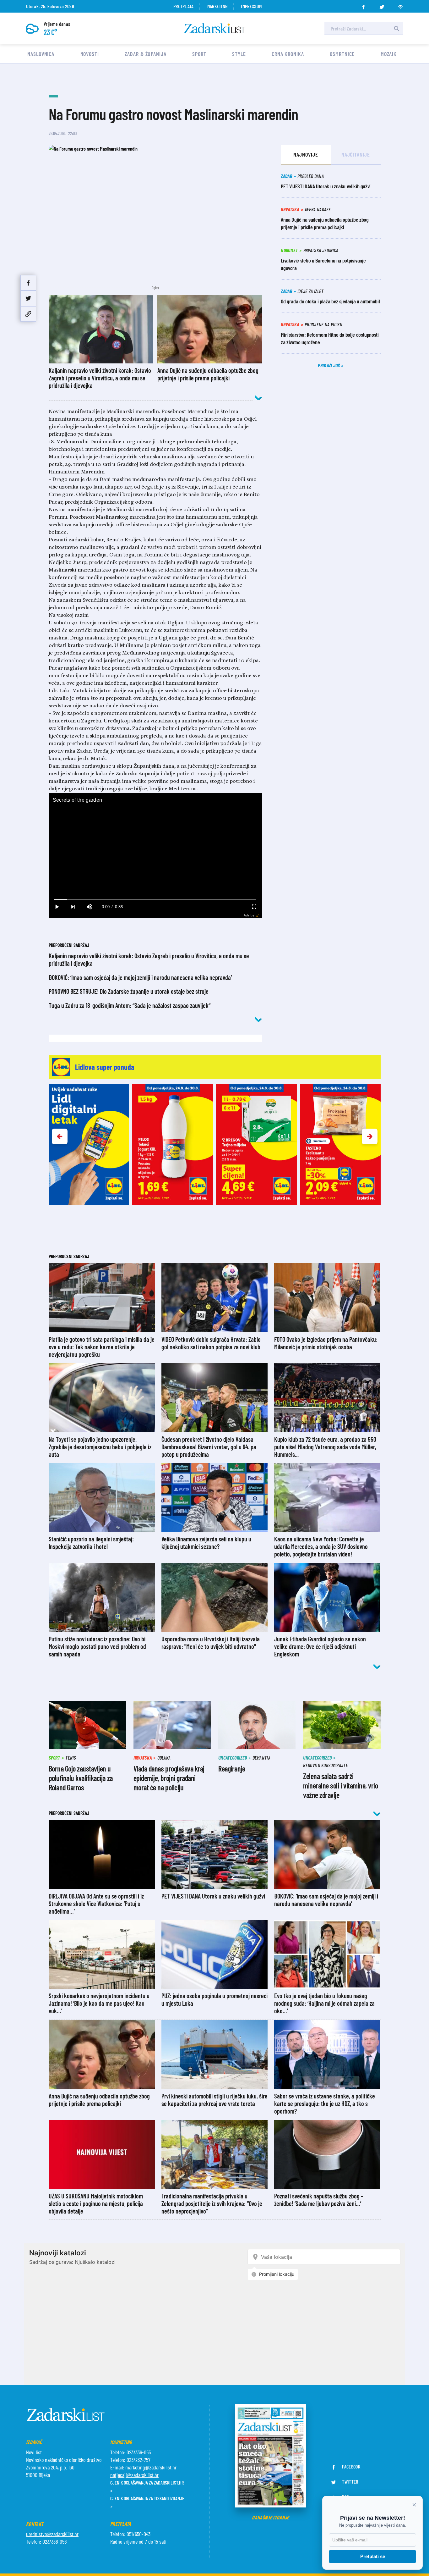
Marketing (217, 6)
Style (239, 54)
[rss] (400, 5)
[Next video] (73, 907)
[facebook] (363, 5)
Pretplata (184, 6)
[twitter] (382, 5)
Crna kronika (288, 54)
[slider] (155, 900)
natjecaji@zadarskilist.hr (134, 2475)
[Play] (57, 907)
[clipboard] (28, 314)
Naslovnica (41, 54)
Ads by (249, 915)
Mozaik (389, 54)
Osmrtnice (342, 54)
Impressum (251, 6)
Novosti (90, 54)
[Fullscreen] (254, 907)
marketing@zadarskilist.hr (151, 2467)
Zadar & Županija (145, 54)
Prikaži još (329, 365)
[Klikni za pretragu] (397, 29)
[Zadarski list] (215, 28)
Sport (199, 54)
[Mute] (90, 907)
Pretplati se (373, 2556)
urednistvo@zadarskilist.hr (52, 2534)
